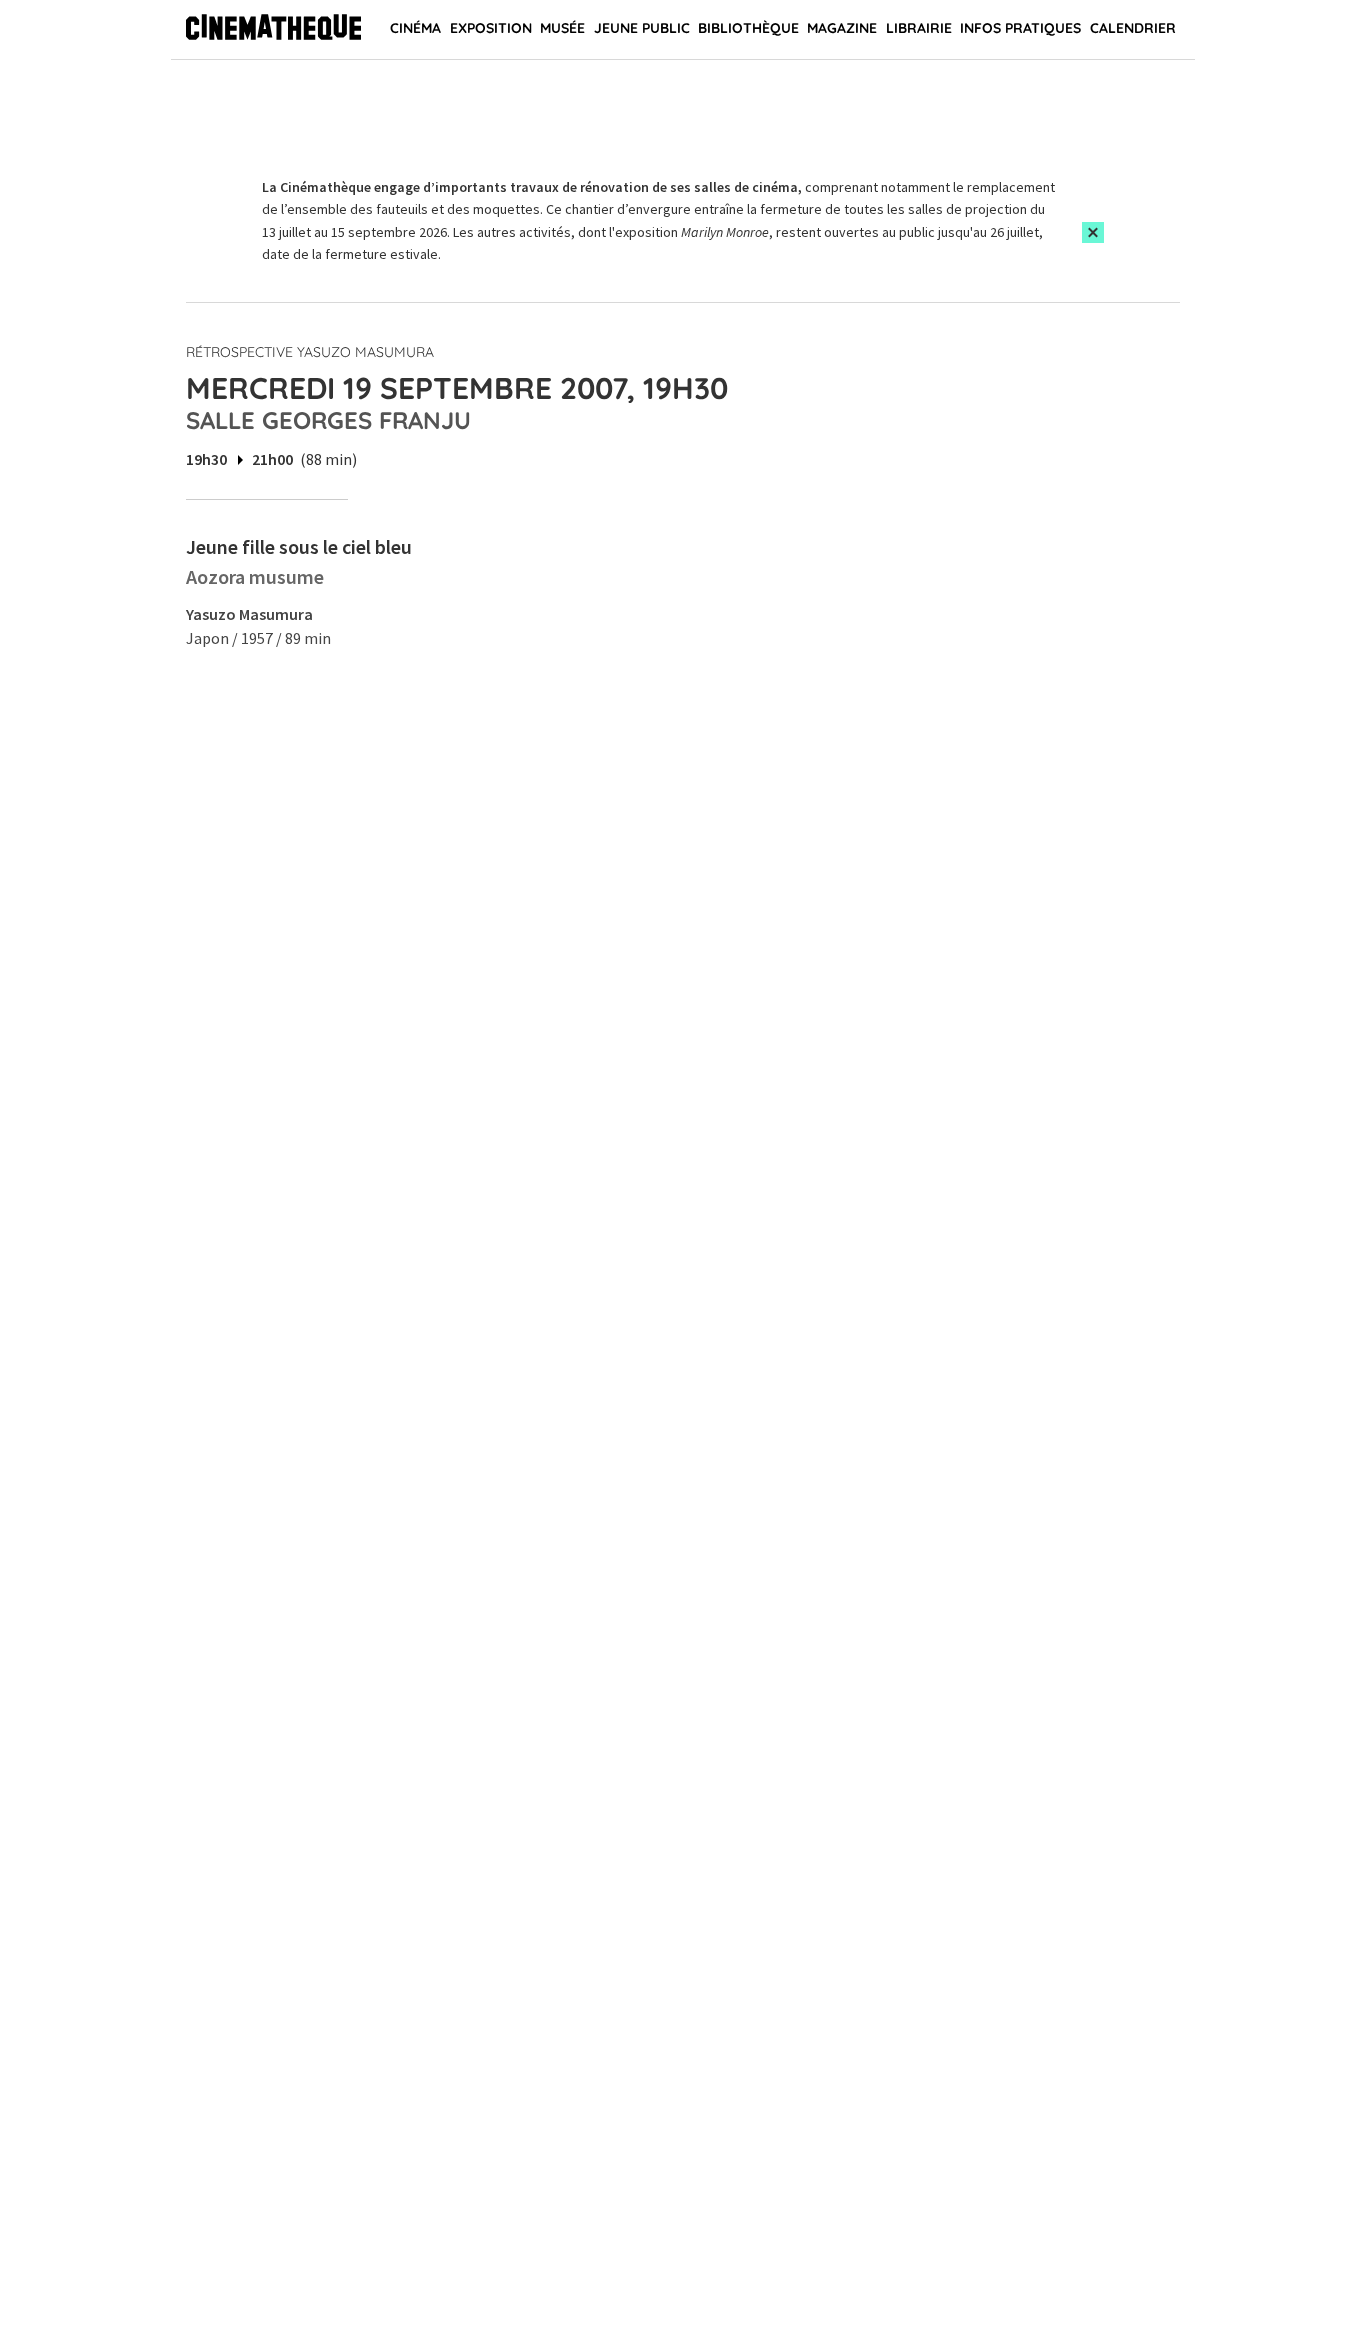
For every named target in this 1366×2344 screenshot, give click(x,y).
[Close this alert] (1093, 232)
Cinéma (415, 28)
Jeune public (642, 28)
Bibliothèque (748, 28)
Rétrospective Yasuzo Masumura (310, 352)
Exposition (491, 28)
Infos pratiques (1020, 28)
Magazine (842, 28)
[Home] (273, 30)
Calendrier (1133, 28)
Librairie (919, 28)
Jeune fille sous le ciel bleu (299, 546)
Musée (562, 28)
